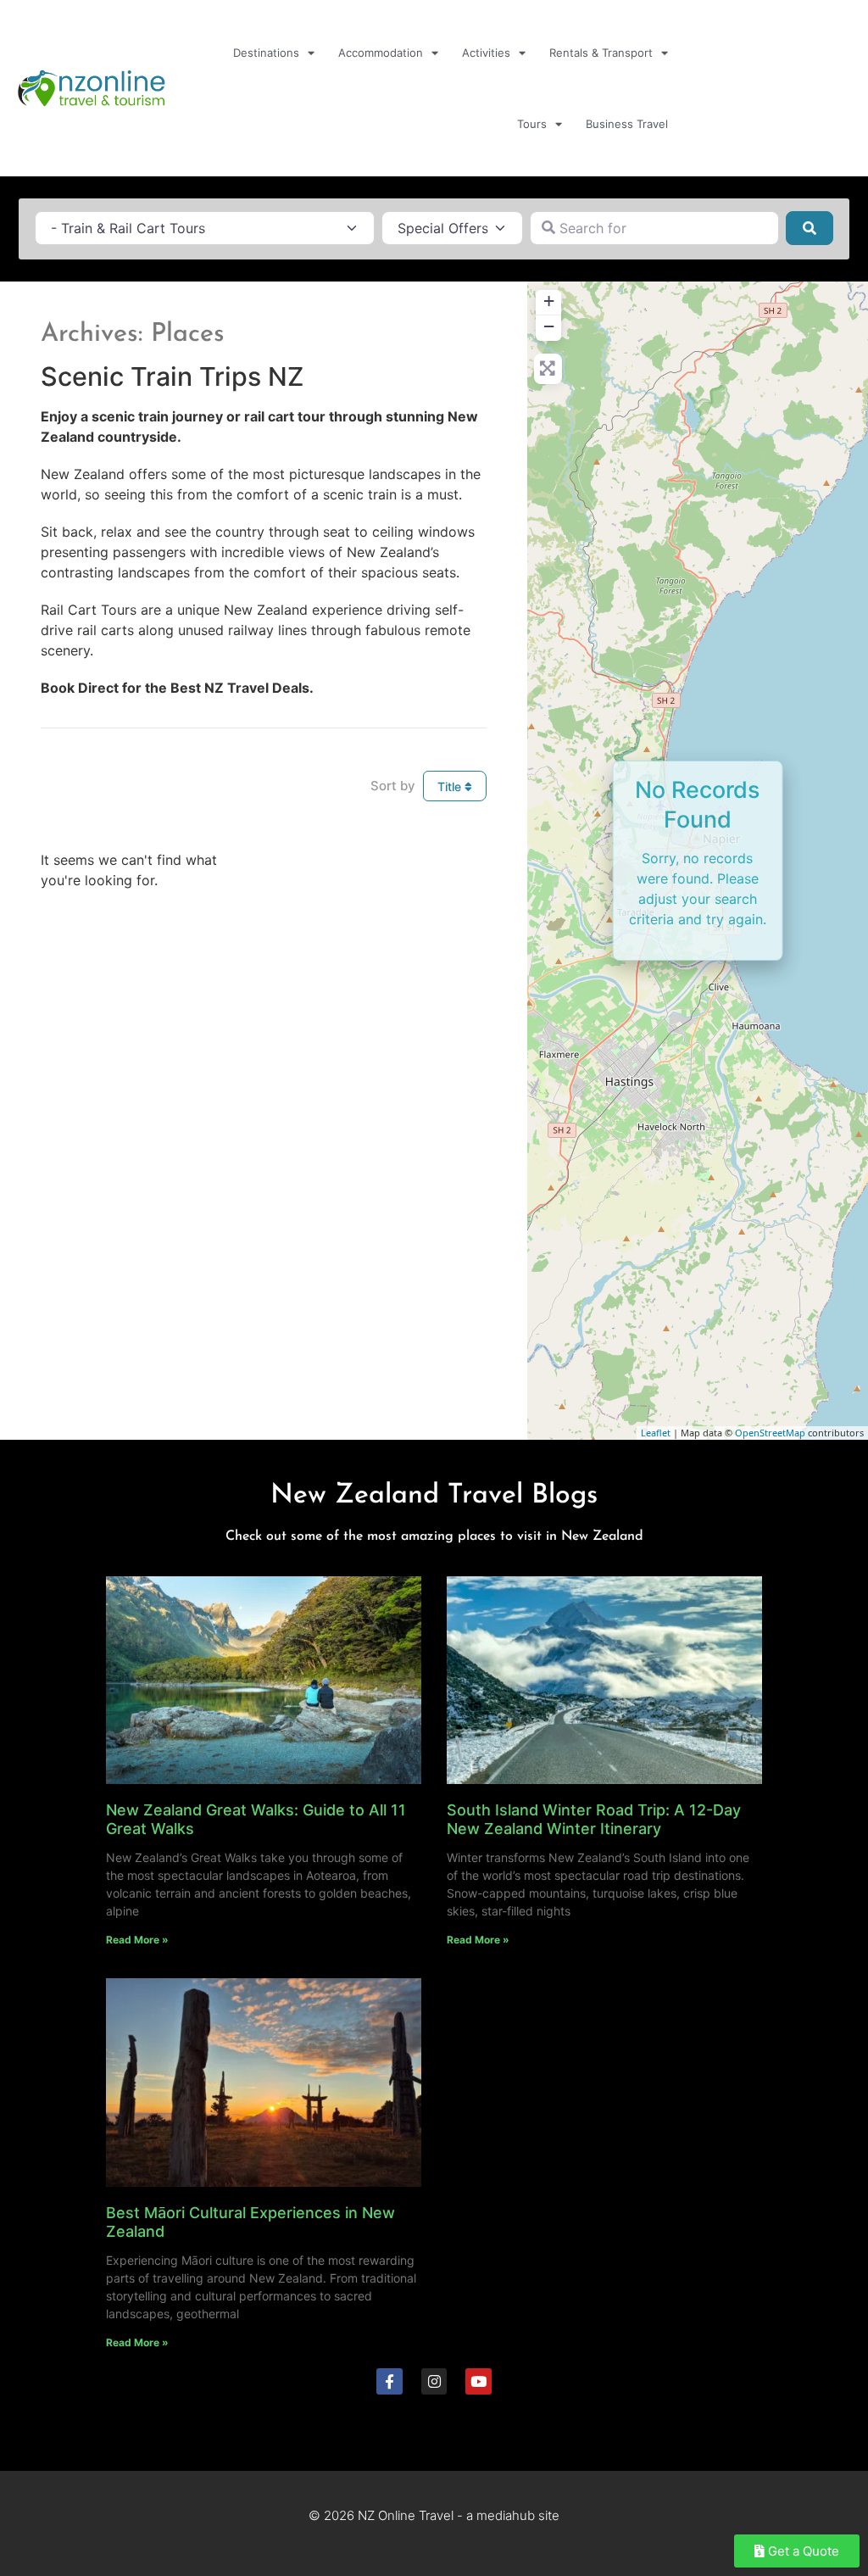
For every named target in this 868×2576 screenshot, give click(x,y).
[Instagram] (434, 2381)
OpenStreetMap (770, 1433)
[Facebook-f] (389, 2381)
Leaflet (656, 1433)
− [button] (549, 326)
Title (451, 786)
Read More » (137, 1940)
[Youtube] (479, 2381)
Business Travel (627, 124)
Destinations (266, 53)
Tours (532, 124)
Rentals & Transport (601, 53)
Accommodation (381, 53)
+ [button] (549, 301)
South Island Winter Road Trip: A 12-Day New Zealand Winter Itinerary (594, 1819)
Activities (486, 53)
